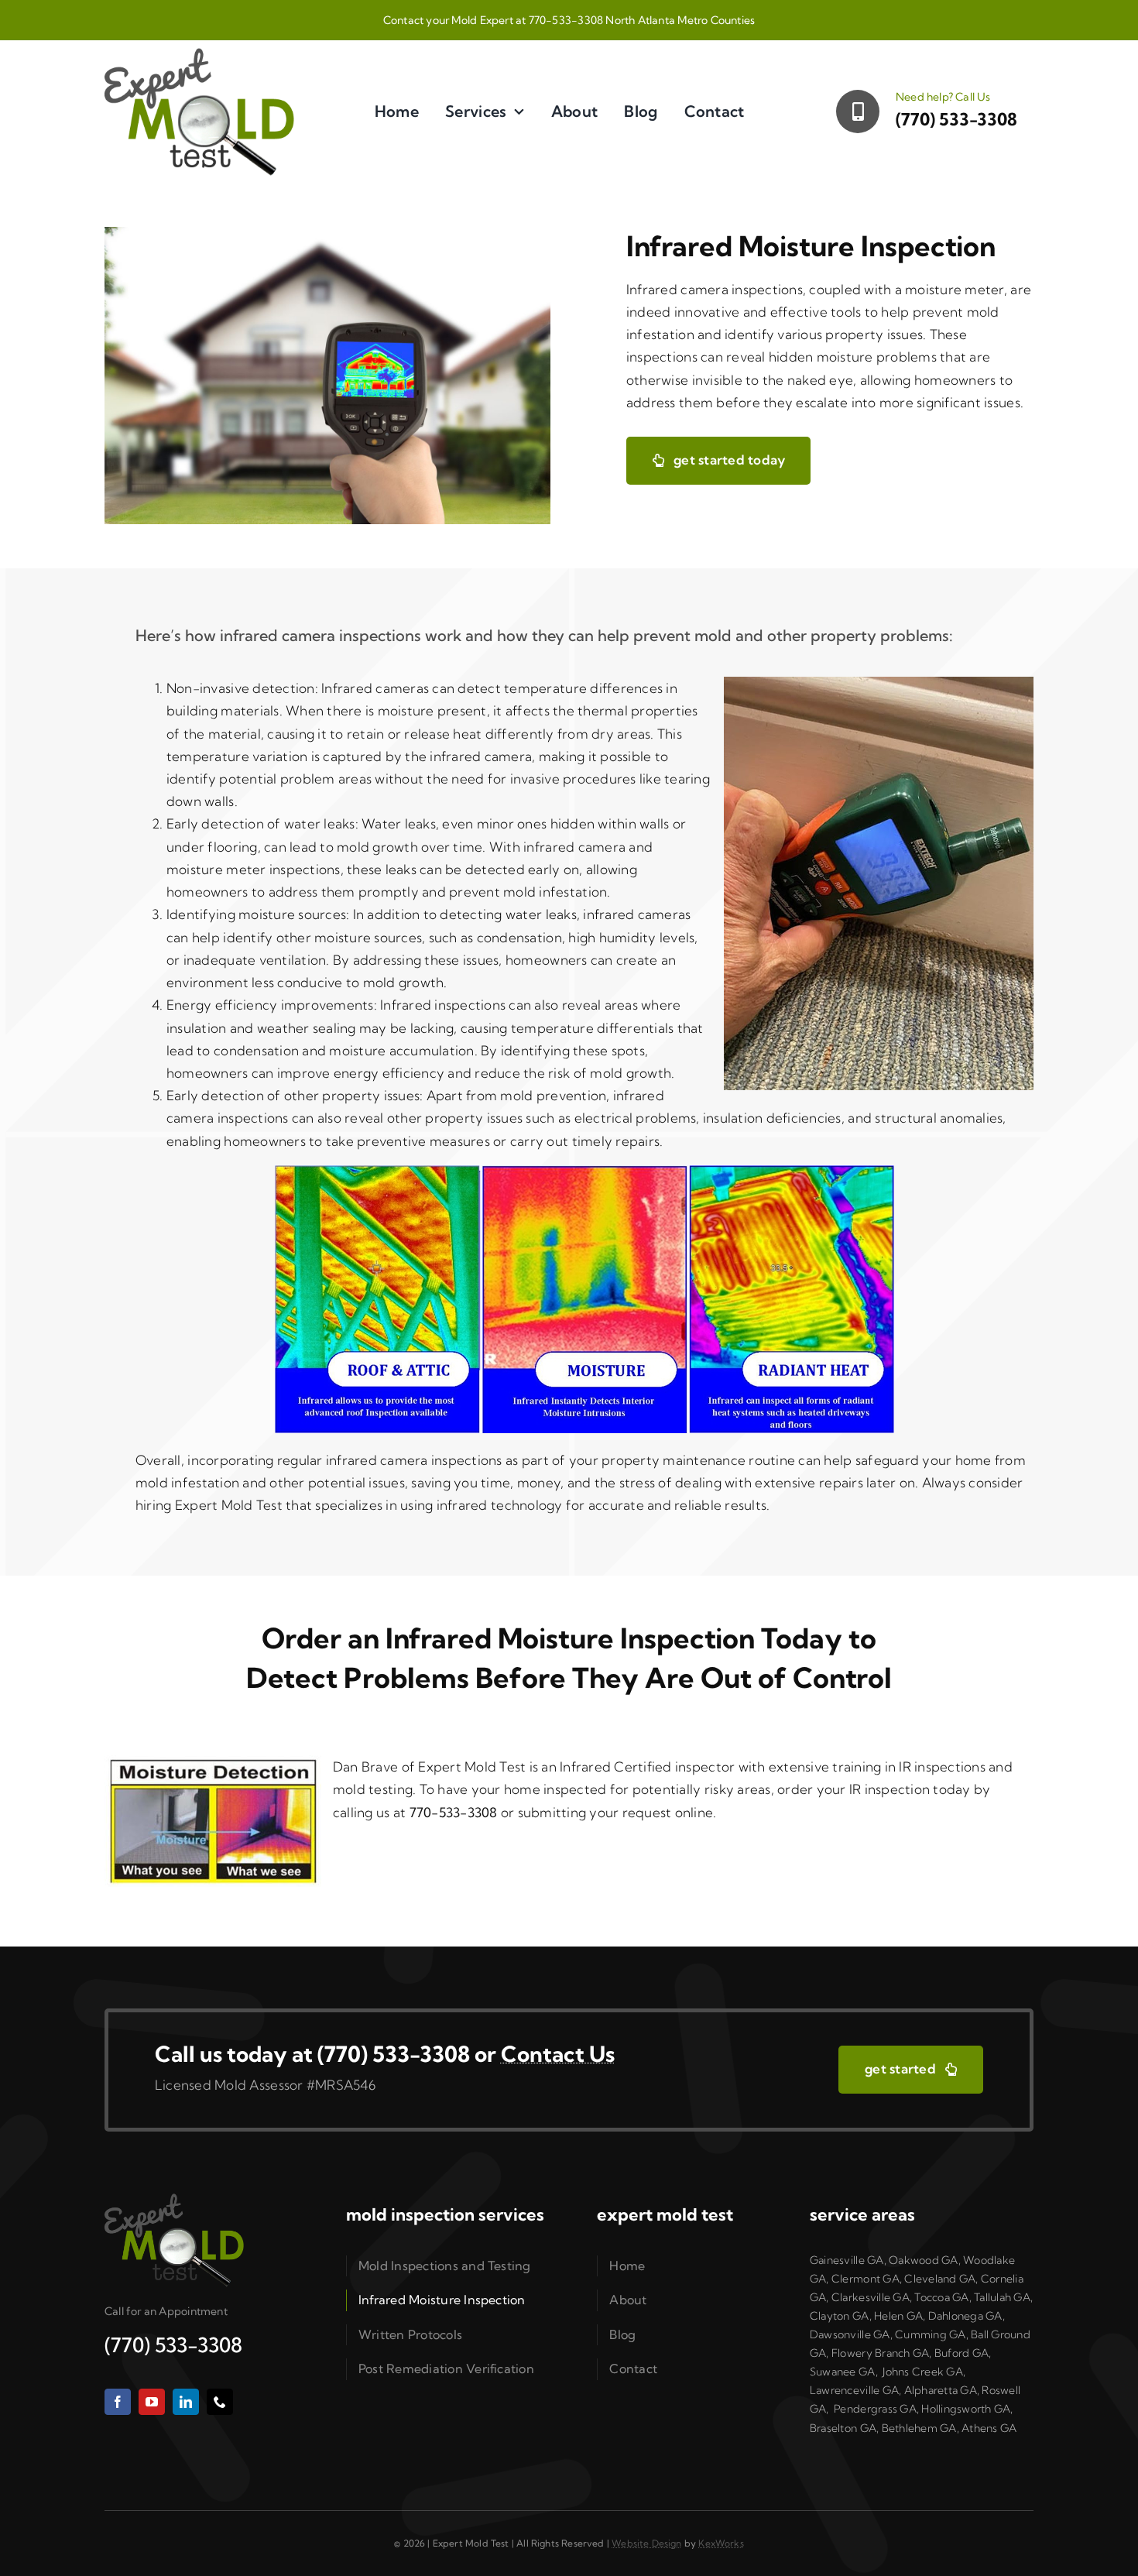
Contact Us (558, 2054)
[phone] (220, 2402)
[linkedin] (186, 2402)
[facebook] (118, 2402)
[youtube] (152, 2402)
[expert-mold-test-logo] (199, 55)
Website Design (647, 2543)
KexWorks (721, 2543)
